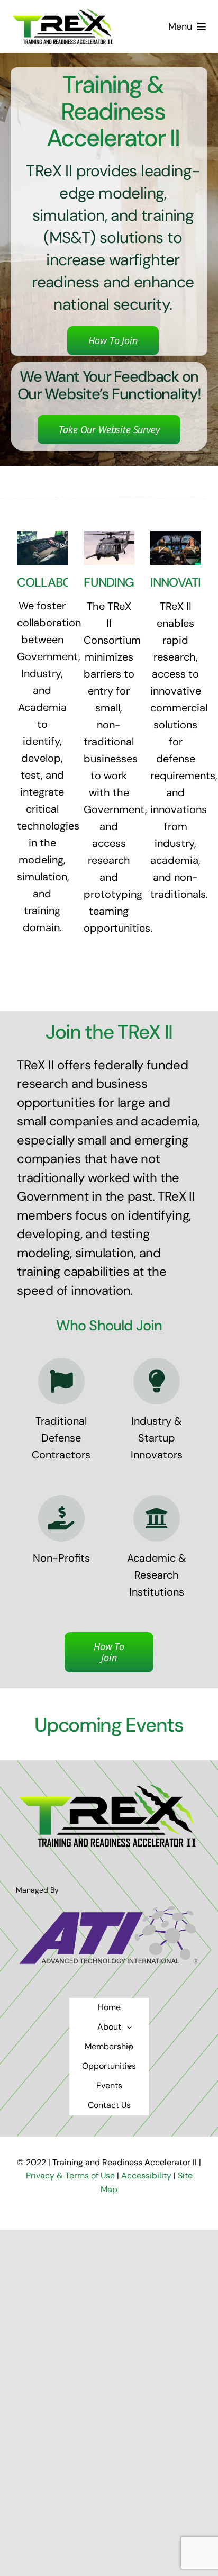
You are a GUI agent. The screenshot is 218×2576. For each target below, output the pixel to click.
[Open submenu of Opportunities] (129, 2066)
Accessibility (146, 2176)
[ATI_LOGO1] (109, 1908)
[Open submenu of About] (129, 2027)
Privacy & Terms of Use (71, 2176)
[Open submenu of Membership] (129, 2047)
